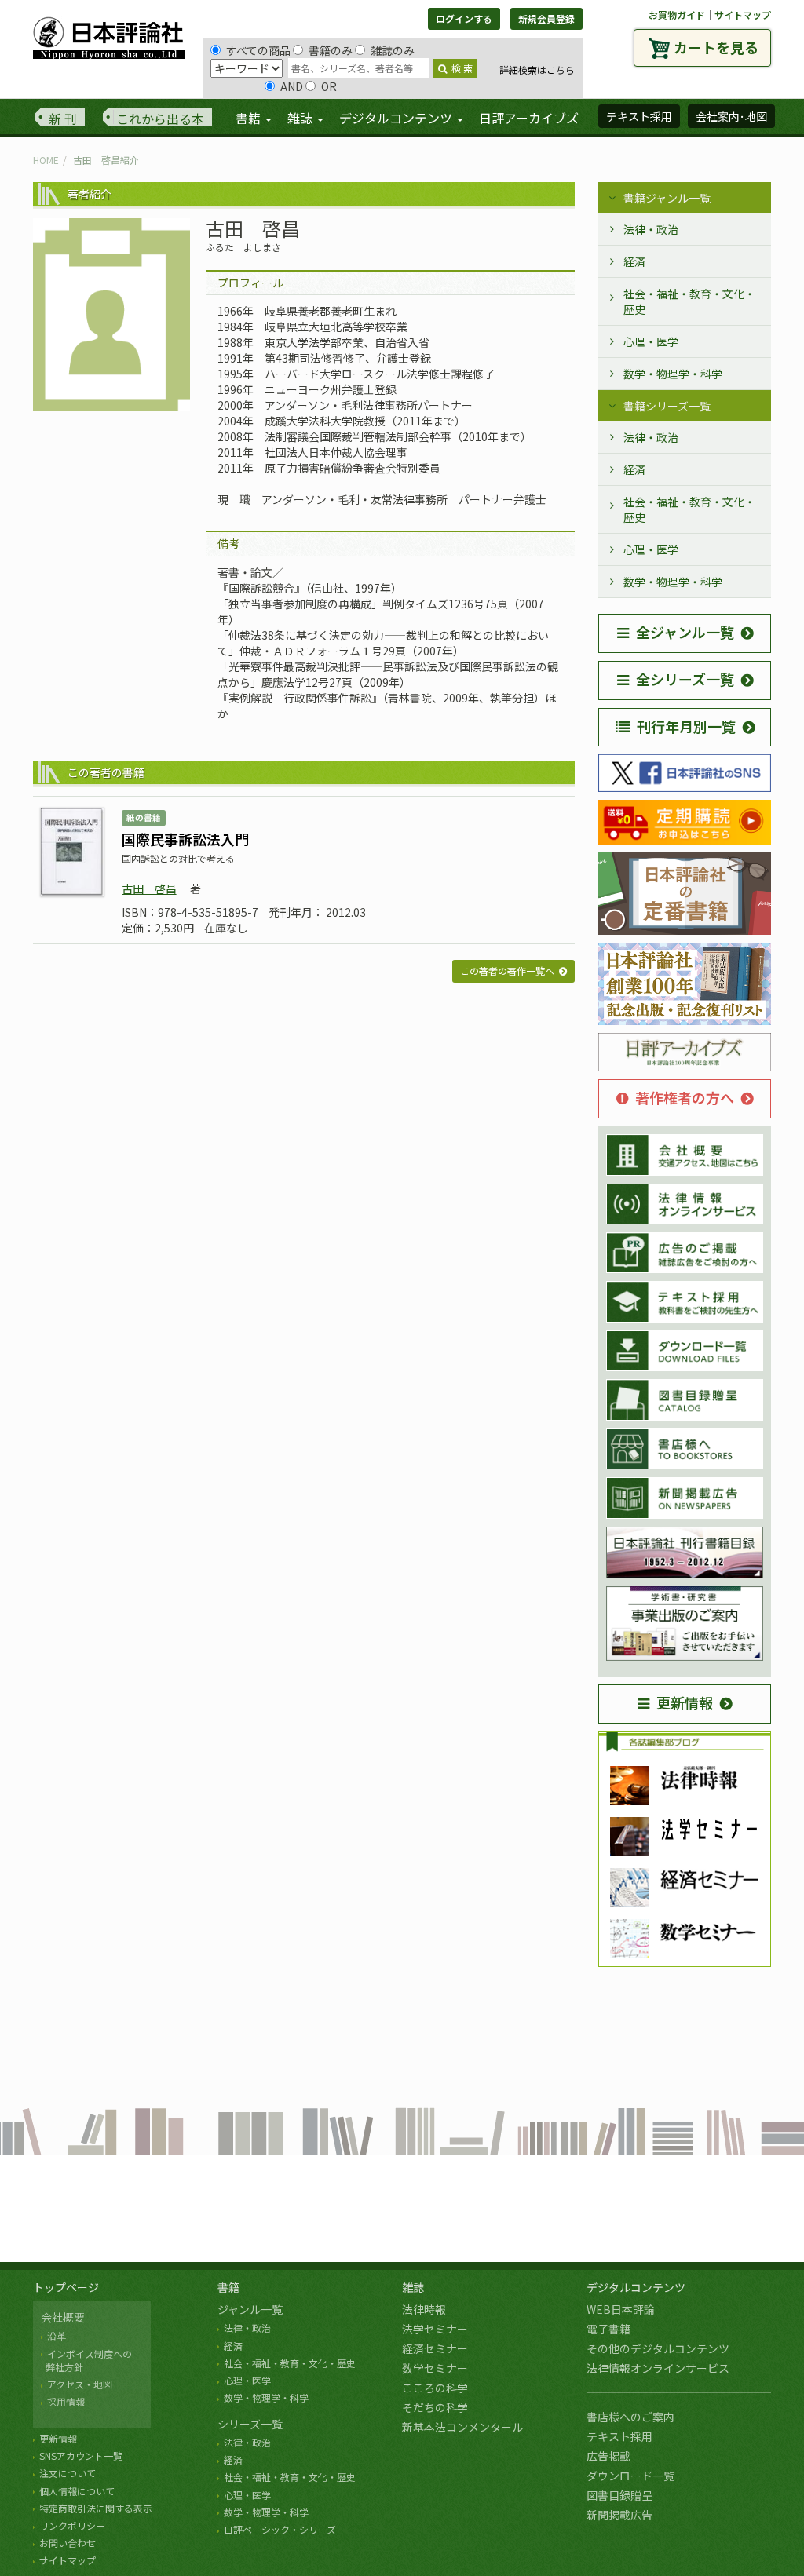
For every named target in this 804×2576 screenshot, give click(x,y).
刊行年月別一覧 (686, 726)
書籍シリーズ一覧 (667, 406)
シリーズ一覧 (250, 2424)
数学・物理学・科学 (673, 374)
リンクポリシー (72, 2525)
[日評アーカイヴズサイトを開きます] (685, 1053)
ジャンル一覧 (250, 2309)
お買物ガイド (677, 15)
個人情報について (77, 2491)
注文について (68, 2473)
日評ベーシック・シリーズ (280, 2529)
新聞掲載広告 (619, 2515)
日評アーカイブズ (529, 118)
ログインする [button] (464, 18)
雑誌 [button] (301, 118)
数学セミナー (435, 2368)
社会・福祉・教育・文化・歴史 (689, 301)
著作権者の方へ (685, 1097)
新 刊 (63, 119)
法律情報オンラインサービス (658, 2368)
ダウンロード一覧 (630, 2476)
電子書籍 (608, 2329)
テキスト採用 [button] (639, 116)
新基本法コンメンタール (462, 2427)
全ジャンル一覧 (685, 632)
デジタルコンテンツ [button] (397, 118)
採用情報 (66, 2401)
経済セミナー (435, 2348)
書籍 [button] (250, 118)
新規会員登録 (546, 18)
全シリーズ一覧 (685, 679)
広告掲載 (608, 2456)
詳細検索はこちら (536, 69)
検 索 (462, 68)
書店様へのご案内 (630, 2417)
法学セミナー (435, 2329)
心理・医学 (651, 341)
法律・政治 (651, 229)
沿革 (57, 2335)
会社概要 (63, 2317)
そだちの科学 (435, 2407)
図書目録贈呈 (619, 2495)
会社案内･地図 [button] (731, 116)
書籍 (228, 2287)
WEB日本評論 (621, 2309)
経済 (634, 261)
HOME (46, 160)
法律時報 (424, 2309)
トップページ (66, 2287)
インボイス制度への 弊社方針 (86, 2360)
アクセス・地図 (80, 2384)
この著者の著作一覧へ (507, 971)
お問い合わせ (68, 2543)
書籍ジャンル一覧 (667, 198)
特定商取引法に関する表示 (96, 2508)
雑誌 (413, 2287)
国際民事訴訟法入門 (185, 839)
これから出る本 (160, 119)
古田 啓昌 (149, 888)
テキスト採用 (619, 2436)
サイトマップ (743, 15)
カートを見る (716, 47)
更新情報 (685, 1702)
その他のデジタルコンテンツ (658, 2348)
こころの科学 (435, 2388)
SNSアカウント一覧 (81, 2456)
